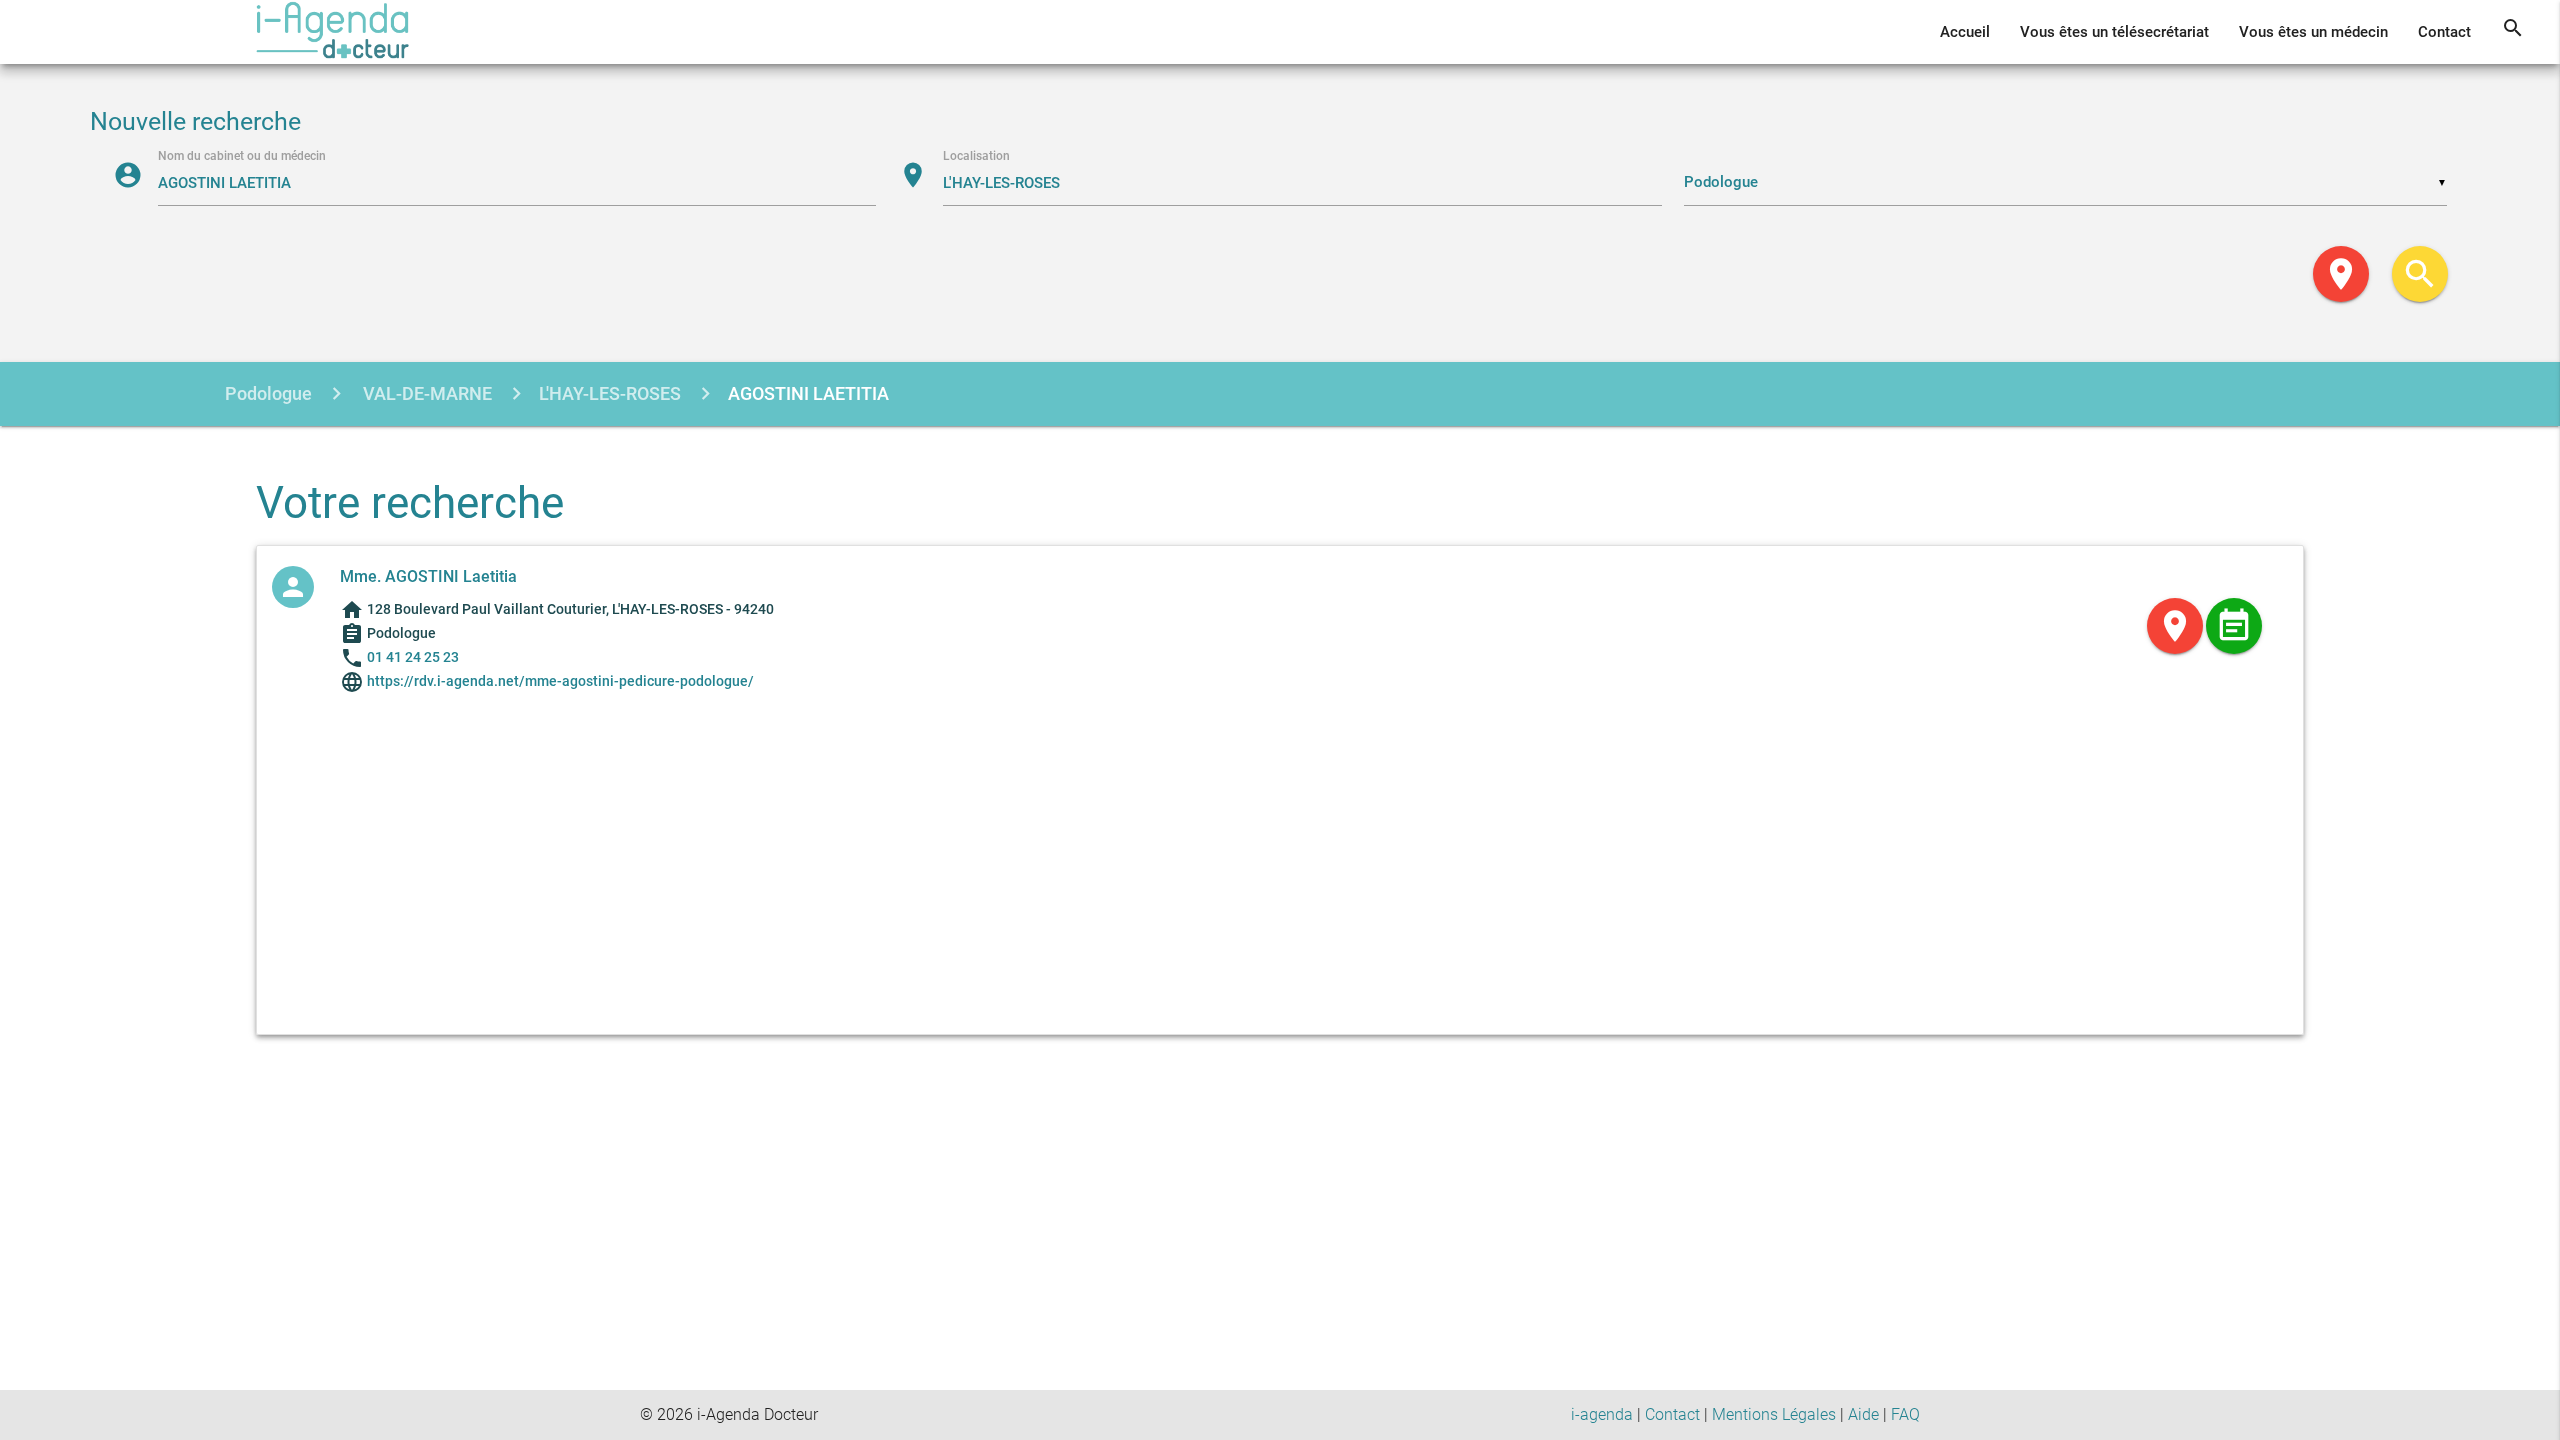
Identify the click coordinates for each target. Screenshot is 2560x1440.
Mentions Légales (1774, 1414)
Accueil (1965, 32)
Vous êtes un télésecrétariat (2114, 32)
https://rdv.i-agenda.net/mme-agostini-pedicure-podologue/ (559, 681)
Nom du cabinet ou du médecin (242, 156)
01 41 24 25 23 (413, 657)
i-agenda (1602, 1414)
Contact (2444, 32)
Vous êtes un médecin (2313, 32)
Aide (1863, 1414)
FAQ (1905, 1414)
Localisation (976, 156)
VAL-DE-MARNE (425, 393)
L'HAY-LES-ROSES (610, 393)
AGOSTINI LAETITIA (808, 393)
